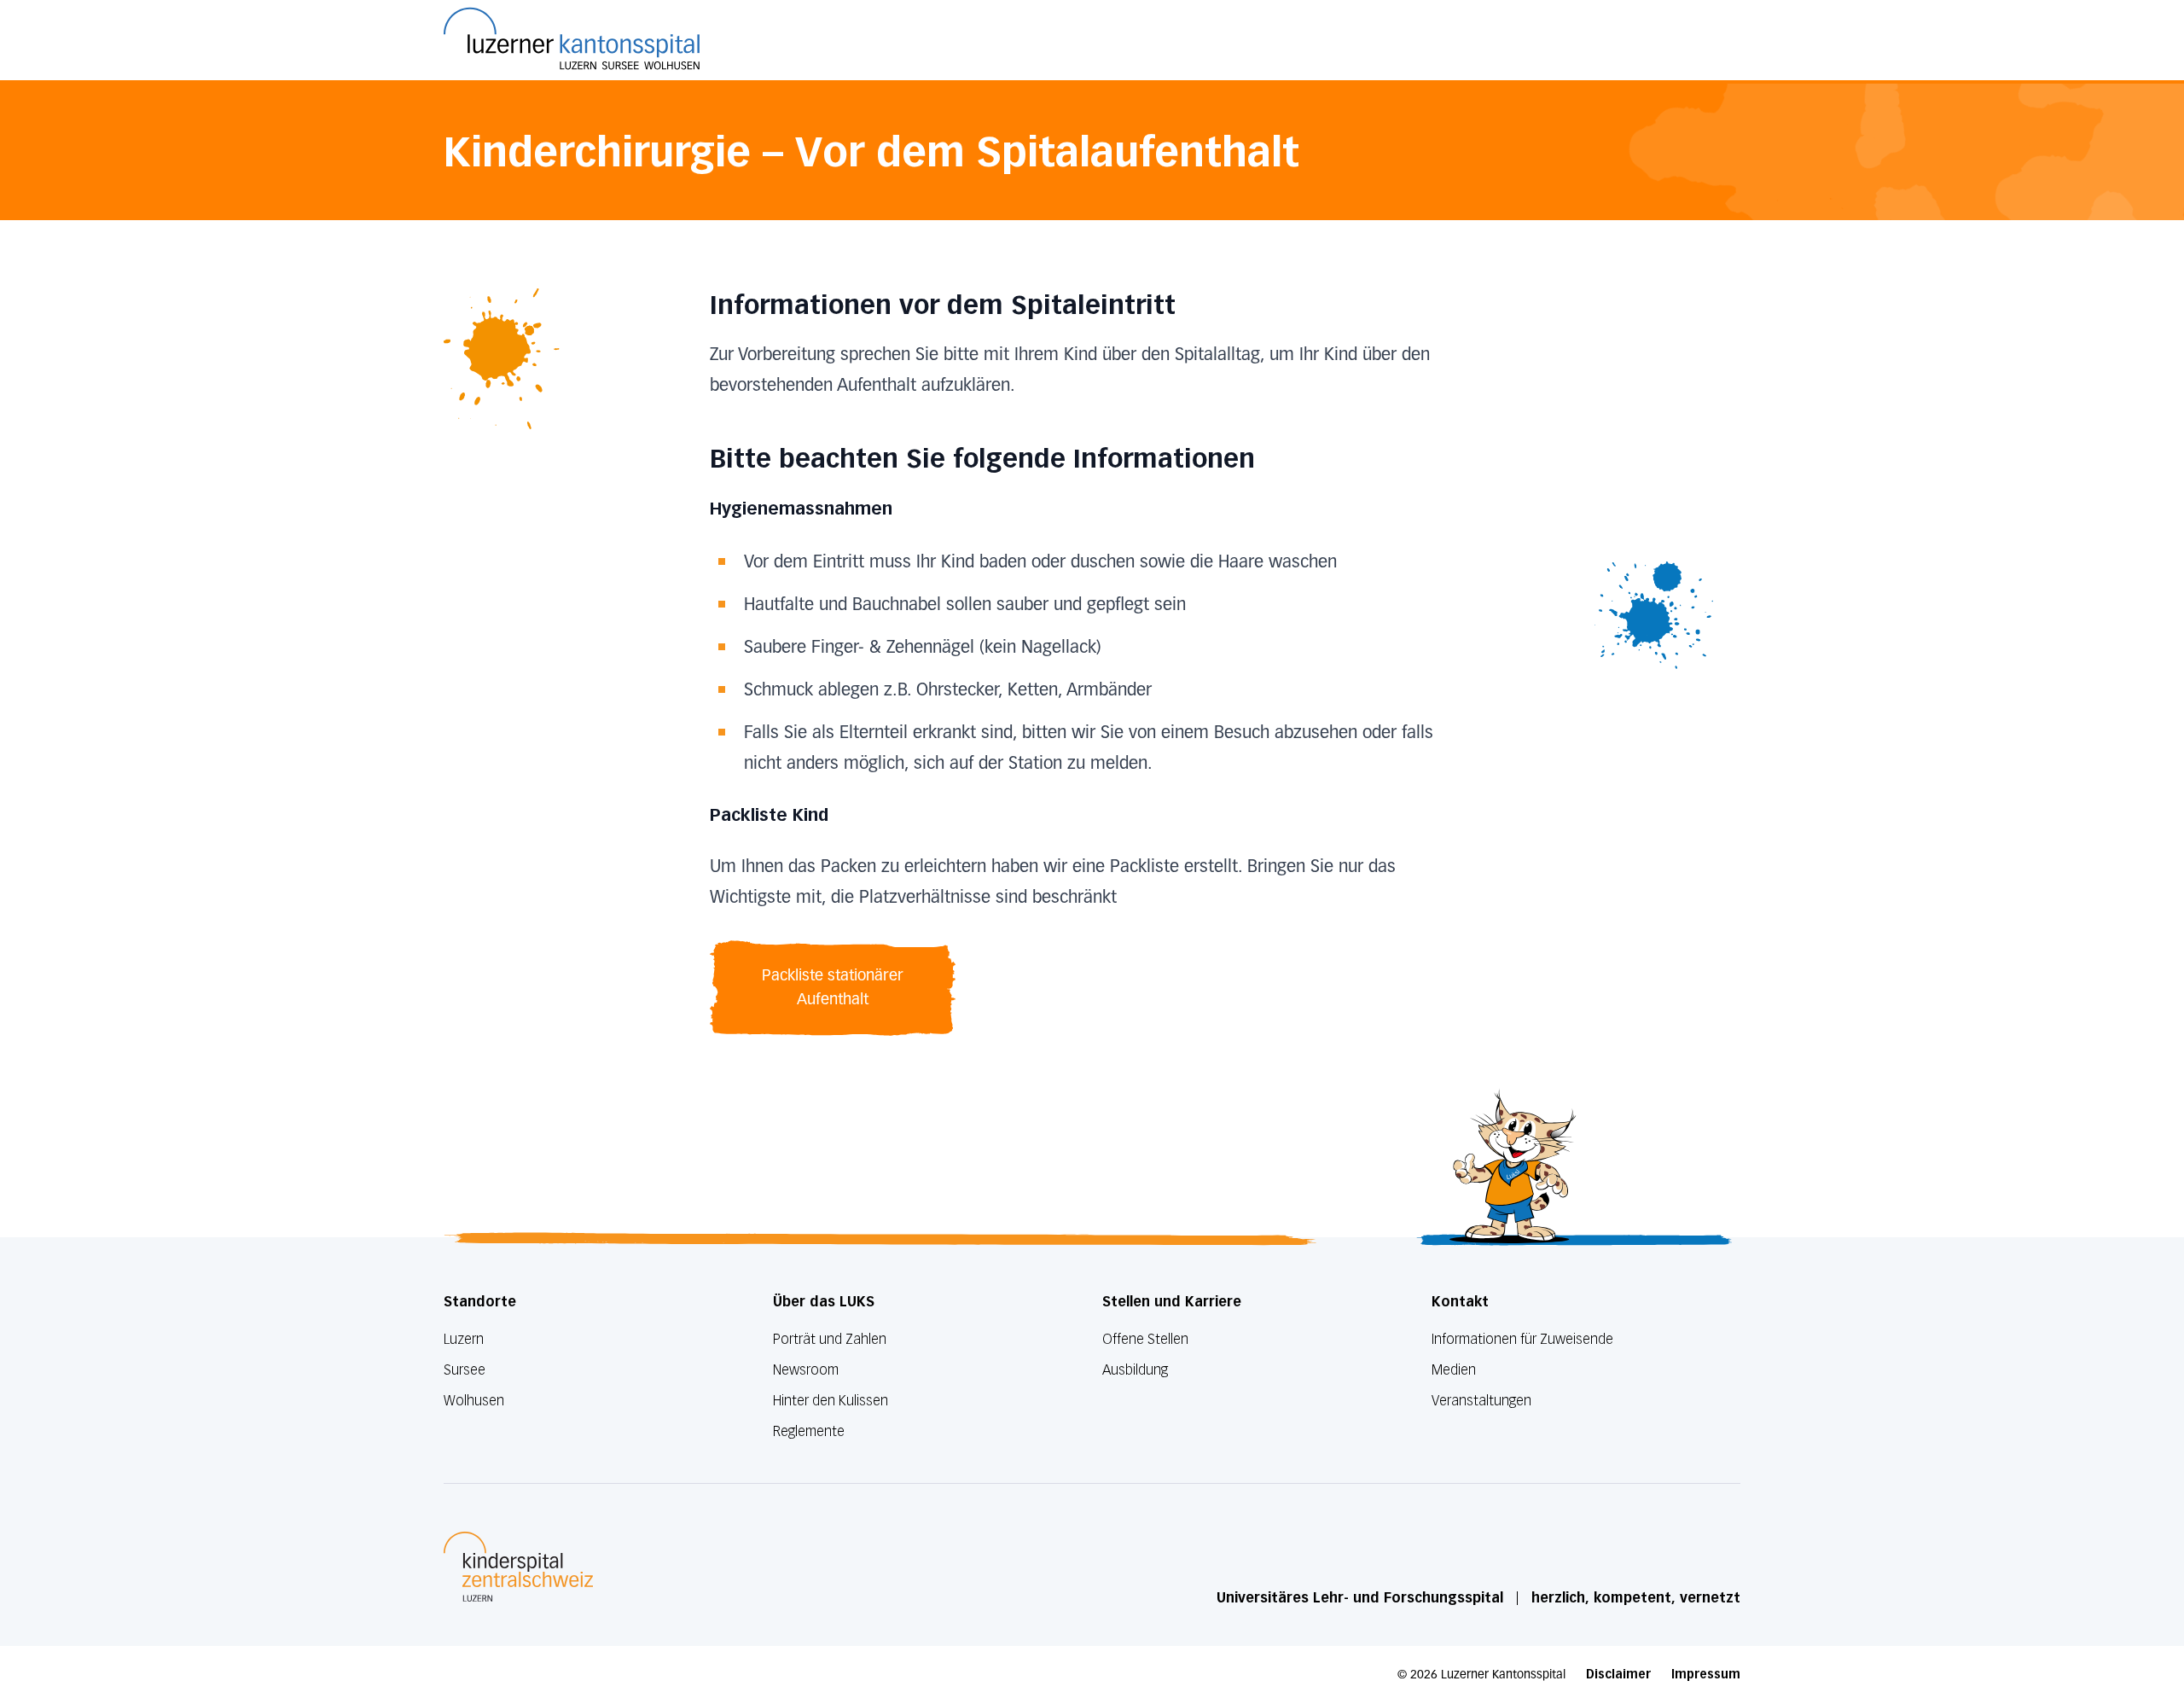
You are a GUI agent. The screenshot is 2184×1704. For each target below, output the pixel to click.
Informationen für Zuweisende (1522, 1339)
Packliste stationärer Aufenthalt (833, 988)
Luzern (464, 1339)
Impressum (1706, 1675)
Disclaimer (1618, 1675)
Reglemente (809, 1431)
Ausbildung (1135, 1370)
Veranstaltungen (1481, 1401)
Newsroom (806, 1370)
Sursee (465, 1370)
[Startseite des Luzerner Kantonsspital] (572, 38)
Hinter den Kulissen (831, 1401)
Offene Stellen (1145, 1339)
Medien (1454, 1370)
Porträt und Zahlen (830, 1339)
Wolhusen (474, 1401)
